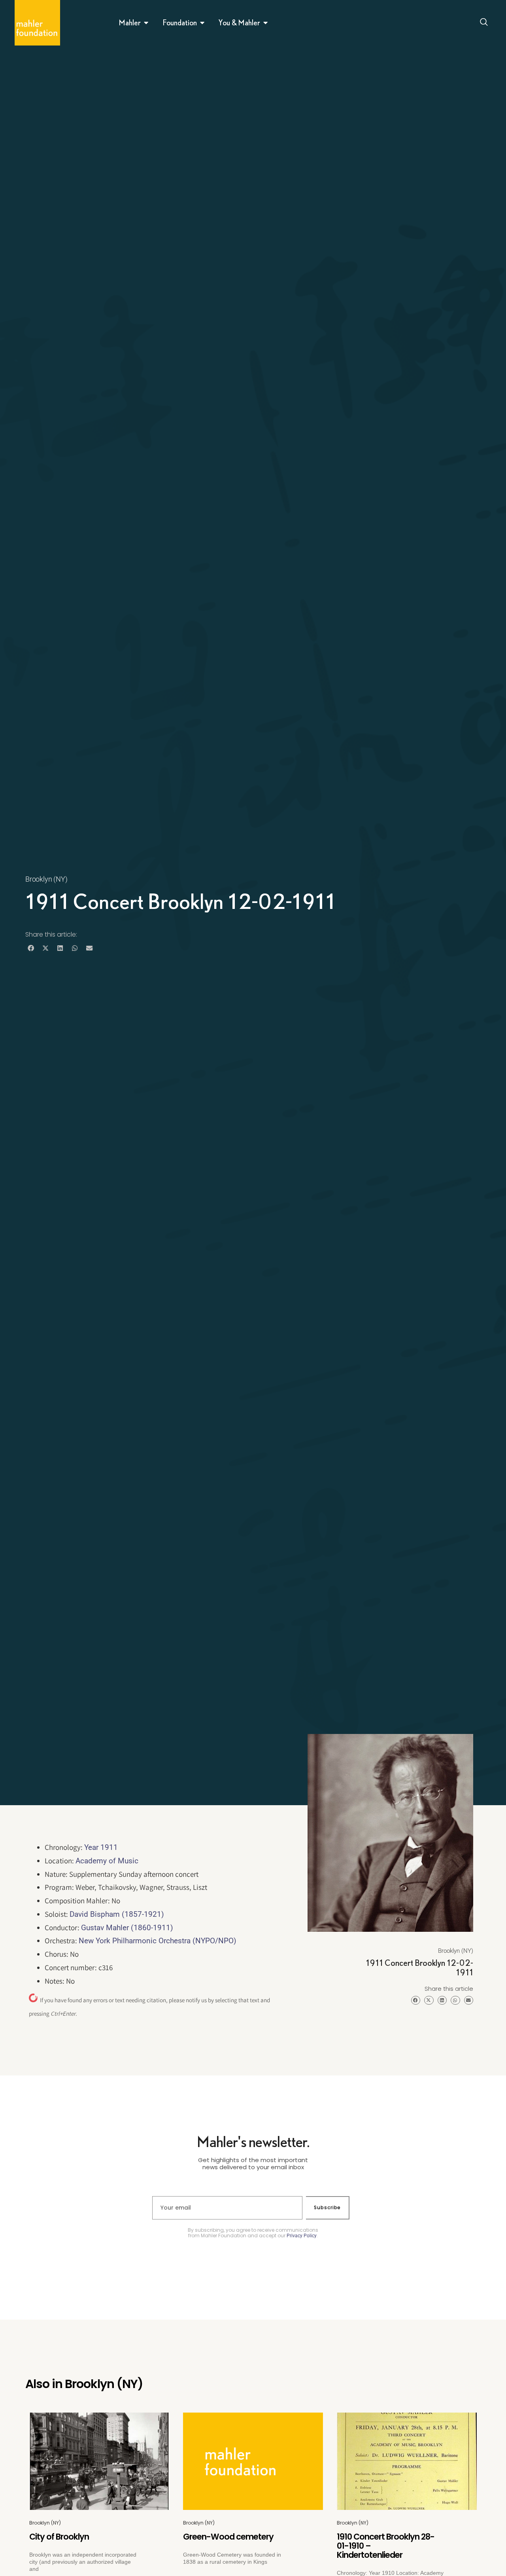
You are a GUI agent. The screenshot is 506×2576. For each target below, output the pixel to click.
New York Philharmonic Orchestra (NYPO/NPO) (158, 1941)
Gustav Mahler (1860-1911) (127, 1928)
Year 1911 (101, 1847)
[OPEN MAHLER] (146, 23)
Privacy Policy (302, 2236)
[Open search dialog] (484, 23)
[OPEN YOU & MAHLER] (266, 23)
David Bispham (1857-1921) (117, 1914)
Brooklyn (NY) (46, 879)
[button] (31, 948)
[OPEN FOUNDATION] (202, 23)
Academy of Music (107, 1861)
